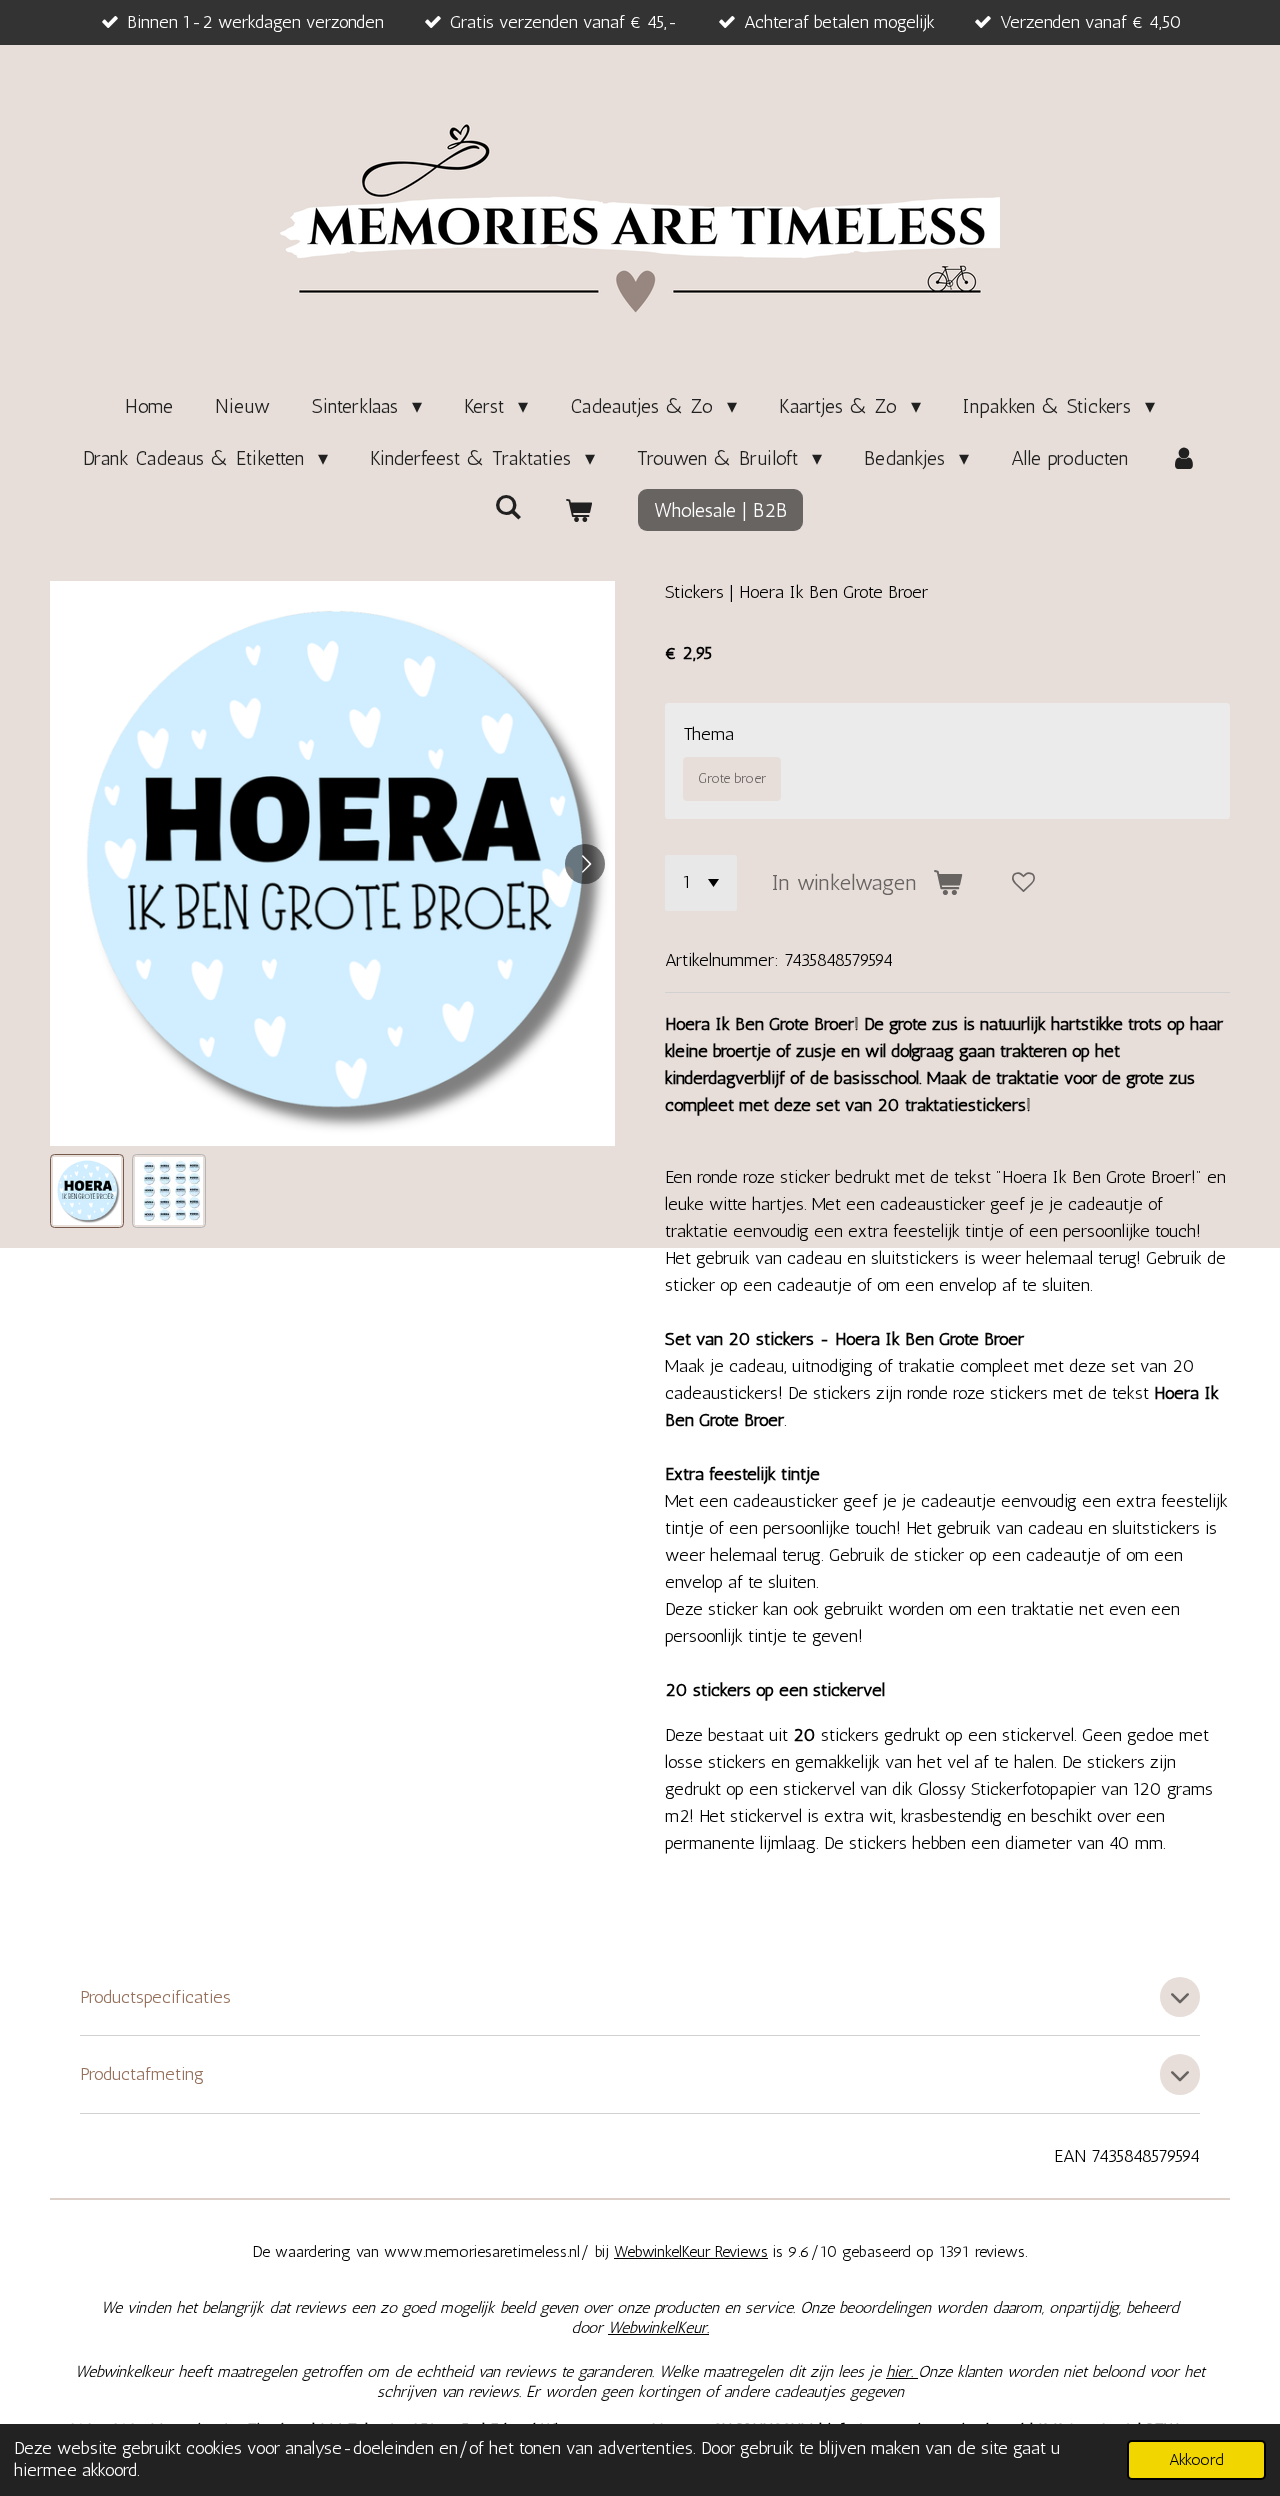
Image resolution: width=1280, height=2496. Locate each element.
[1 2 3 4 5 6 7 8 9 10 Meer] (701, 883)
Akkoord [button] (1196, 2459)
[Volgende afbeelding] (585, 864)
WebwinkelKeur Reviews (691, 2251)
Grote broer (732, 778)
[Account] (1184, 458)
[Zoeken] (508, 507)
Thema (708, 734)
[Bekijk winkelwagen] (578, 510)
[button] (87, 1191)
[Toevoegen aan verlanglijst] (1024, 883)
